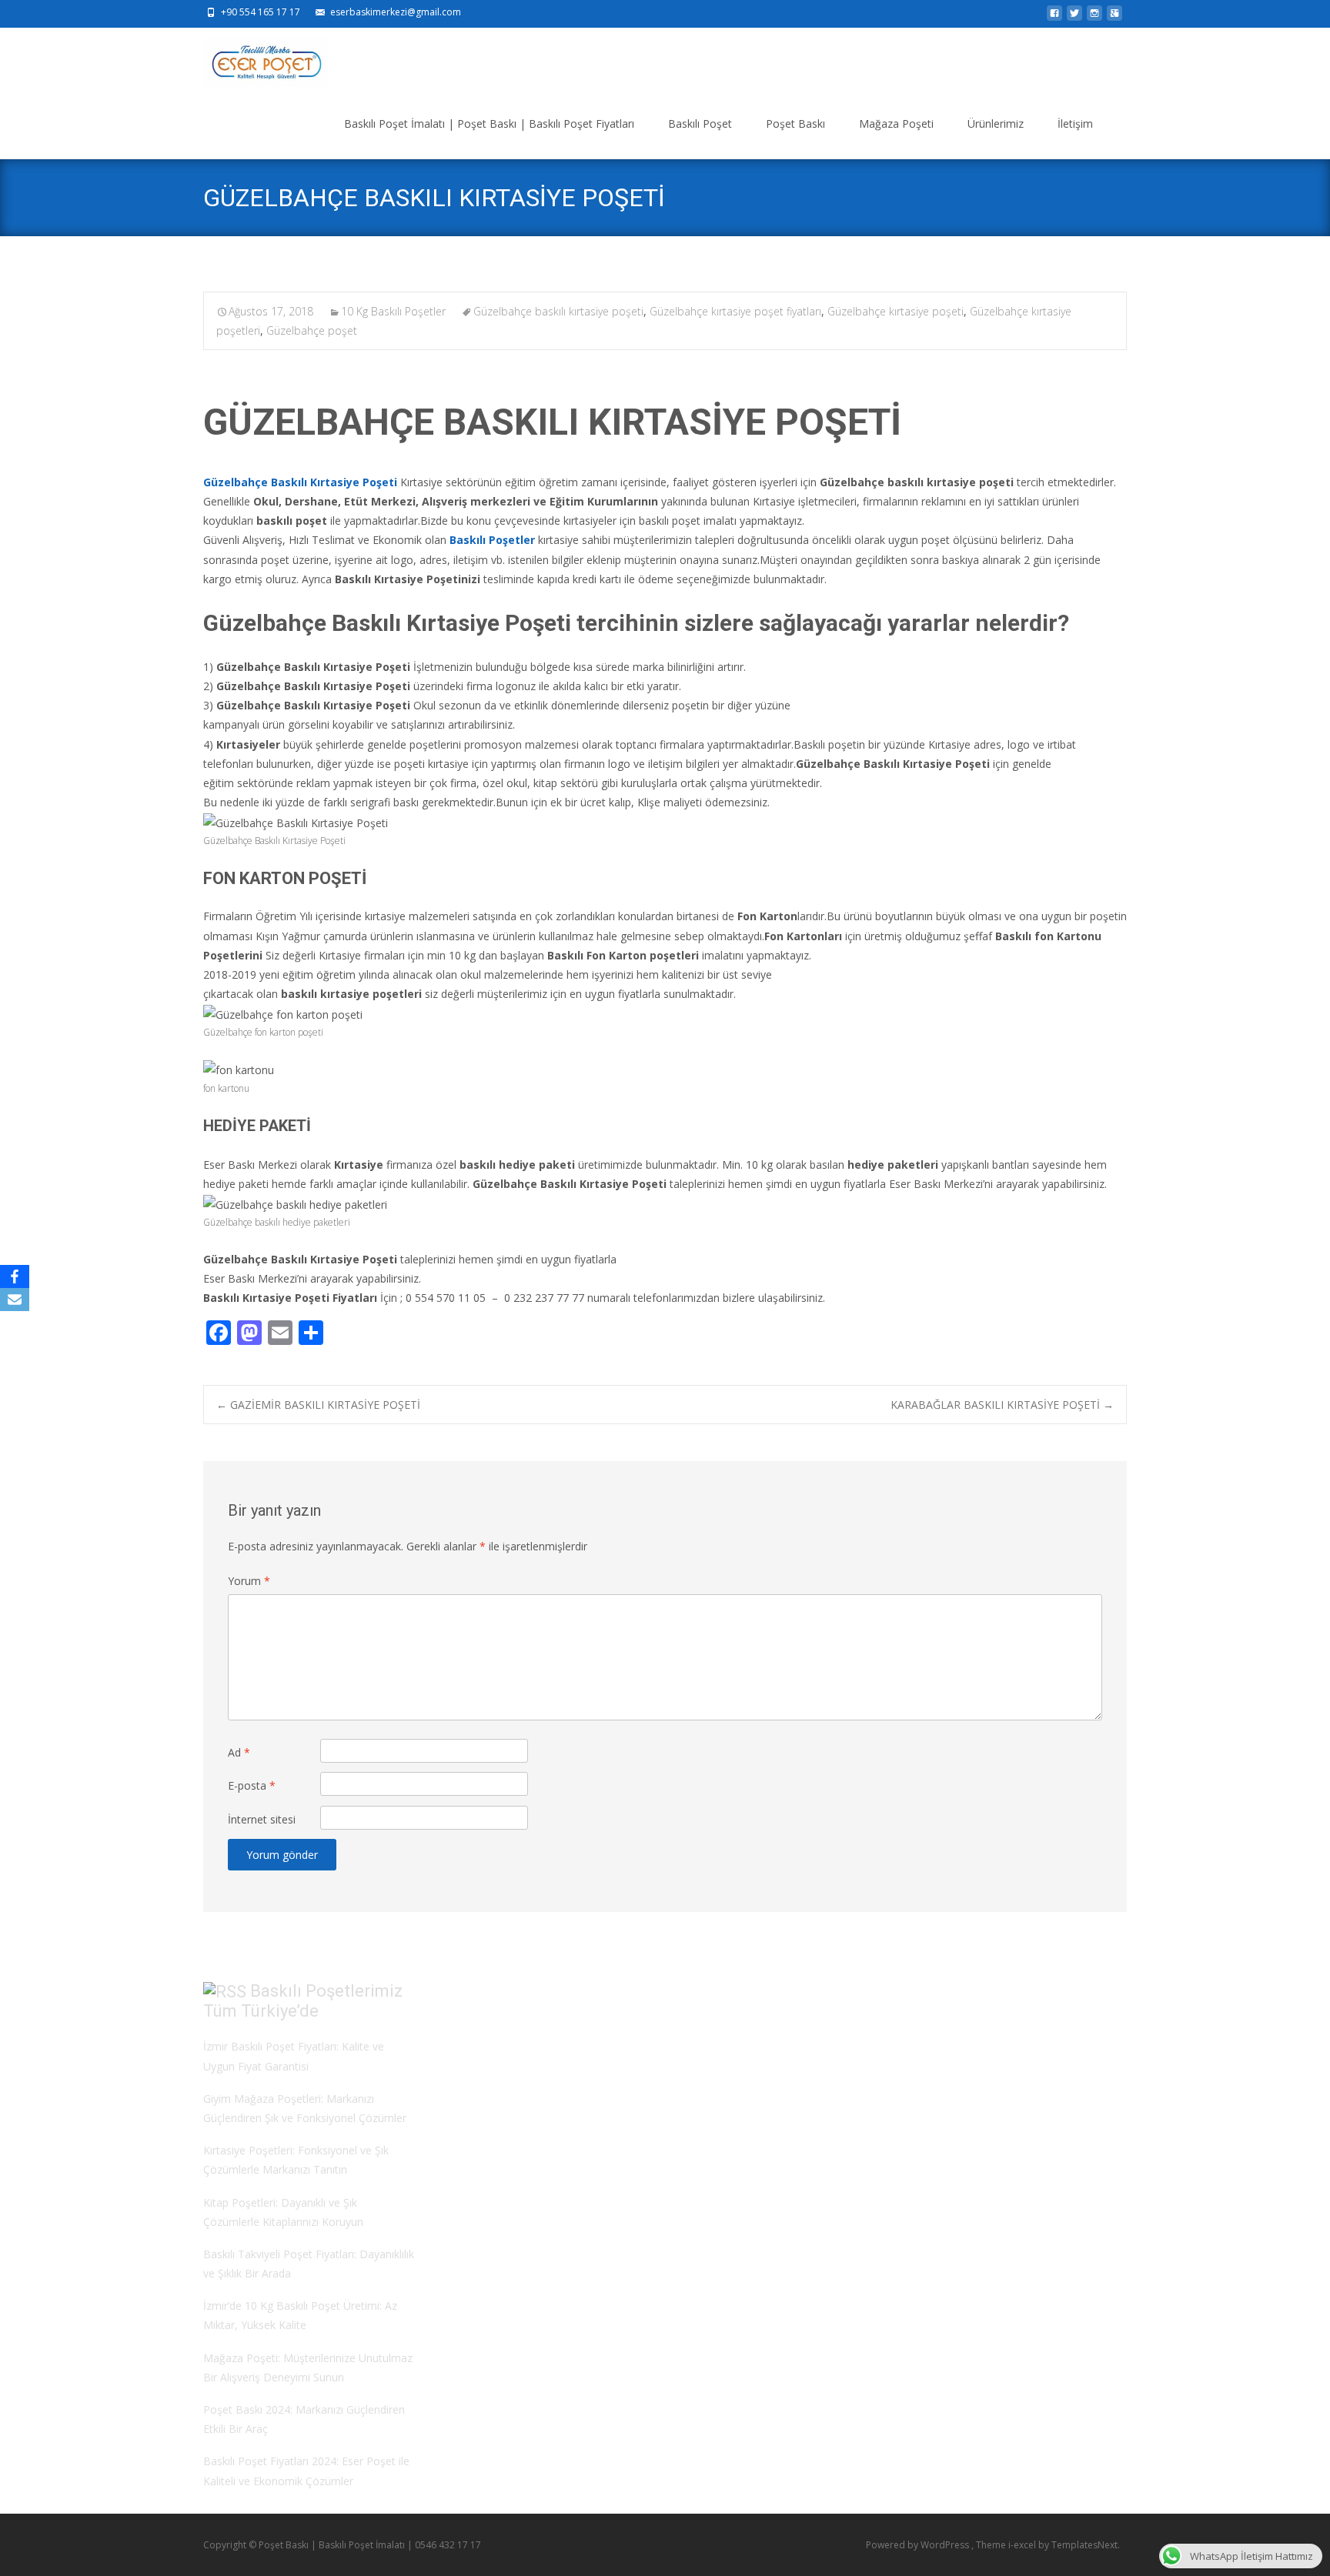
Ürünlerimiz (996, 123)
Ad (239, 1752)
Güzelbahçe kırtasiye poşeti (896, 311)
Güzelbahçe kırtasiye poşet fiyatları (735, 311)
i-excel (1023, 2545)
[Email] (15, 1300)
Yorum (249, 1581)
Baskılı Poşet (700, 123)
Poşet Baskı (795, 123)
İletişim (1075, 123)
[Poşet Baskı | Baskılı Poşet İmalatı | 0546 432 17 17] (254, 58)
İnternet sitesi (262, 1819)
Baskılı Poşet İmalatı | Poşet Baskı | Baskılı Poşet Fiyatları (489, 123)
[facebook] (1054, 17)
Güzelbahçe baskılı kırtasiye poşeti (558, 311)
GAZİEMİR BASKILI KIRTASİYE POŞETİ (318, 1405)
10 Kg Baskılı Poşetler (393, 311)
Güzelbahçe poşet (312, 330)
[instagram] (1094, 17)
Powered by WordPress (919, 2545)
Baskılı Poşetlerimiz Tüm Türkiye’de (303, 2001)
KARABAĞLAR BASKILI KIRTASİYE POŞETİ (1002, 1405)
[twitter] (1074, 17)
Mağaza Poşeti (896, 123)
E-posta (252, 1785)
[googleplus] (1114, 17)
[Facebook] (15, 1276)
